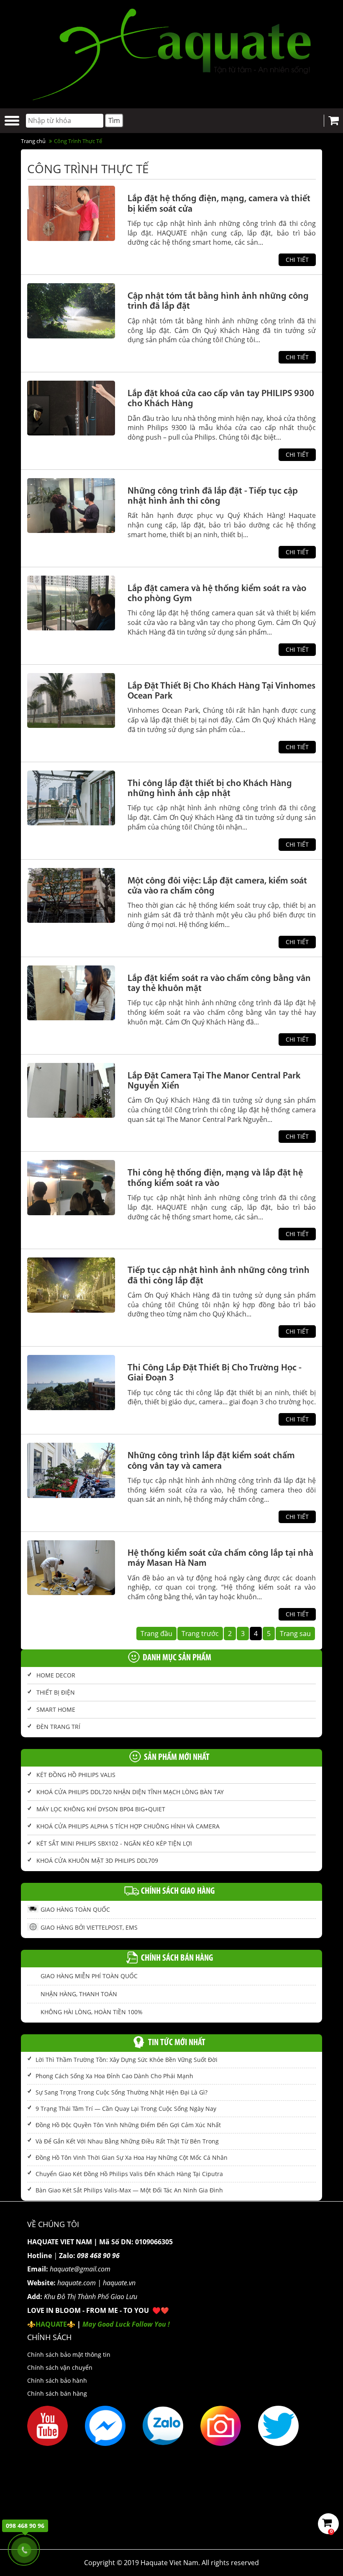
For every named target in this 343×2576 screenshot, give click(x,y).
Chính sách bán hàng (57, 2393)
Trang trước (200, 1634)
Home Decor (56, 1675)
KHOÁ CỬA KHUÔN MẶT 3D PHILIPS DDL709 (97, 1860)
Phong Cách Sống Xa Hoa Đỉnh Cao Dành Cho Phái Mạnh (114, 2076)
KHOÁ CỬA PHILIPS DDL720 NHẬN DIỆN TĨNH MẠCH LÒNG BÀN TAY (130, 1792)
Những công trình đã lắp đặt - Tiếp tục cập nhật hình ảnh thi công (213, 496)
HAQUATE (51, 2324)
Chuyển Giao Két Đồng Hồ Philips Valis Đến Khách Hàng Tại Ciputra (129, 2174)
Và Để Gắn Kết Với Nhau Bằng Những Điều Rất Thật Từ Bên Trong (127, 2141)
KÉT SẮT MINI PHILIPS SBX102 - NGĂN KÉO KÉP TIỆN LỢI (114, 1843)
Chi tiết (297, 260)
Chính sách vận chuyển (60, 2367)
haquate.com (77, 2283)
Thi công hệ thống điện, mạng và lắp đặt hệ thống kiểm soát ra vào (215, 1178)
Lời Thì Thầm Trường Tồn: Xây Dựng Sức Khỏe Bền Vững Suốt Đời (127, 2060)
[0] (329, 2524)
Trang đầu (156, 1634)
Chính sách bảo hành (57, 2380)
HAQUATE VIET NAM (60, 2242)
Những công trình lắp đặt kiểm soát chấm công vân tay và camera (211, 1461)
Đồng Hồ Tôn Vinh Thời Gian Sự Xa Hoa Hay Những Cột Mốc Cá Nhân (132, 2157)
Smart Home (56, 1709)
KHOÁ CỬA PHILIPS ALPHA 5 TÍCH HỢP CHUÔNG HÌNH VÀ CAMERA (128, 1826)
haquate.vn (119, 2283)
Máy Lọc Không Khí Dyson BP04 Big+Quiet (101, 1809)
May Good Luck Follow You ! (126, 2324)
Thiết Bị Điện (56, 1692)
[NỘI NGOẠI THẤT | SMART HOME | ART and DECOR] (171, 53)
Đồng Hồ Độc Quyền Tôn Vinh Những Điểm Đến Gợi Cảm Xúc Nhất (128, 2125)
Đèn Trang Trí (58, 1727)
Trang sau (295, 1634)
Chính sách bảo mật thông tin (69, 2355)
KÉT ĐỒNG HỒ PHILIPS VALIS (76, 1775)
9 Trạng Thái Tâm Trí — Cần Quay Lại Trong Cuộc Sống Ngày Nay (126, 2109)
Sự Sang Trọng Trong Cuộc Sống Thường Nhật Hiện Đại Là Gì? (122, 2092)
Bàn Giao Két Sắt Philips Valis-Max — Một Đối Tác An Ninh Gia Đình (129, 2190)
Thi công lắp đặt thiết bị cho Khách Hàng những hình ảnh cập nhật (210, 789)
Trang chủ (33, 141)
